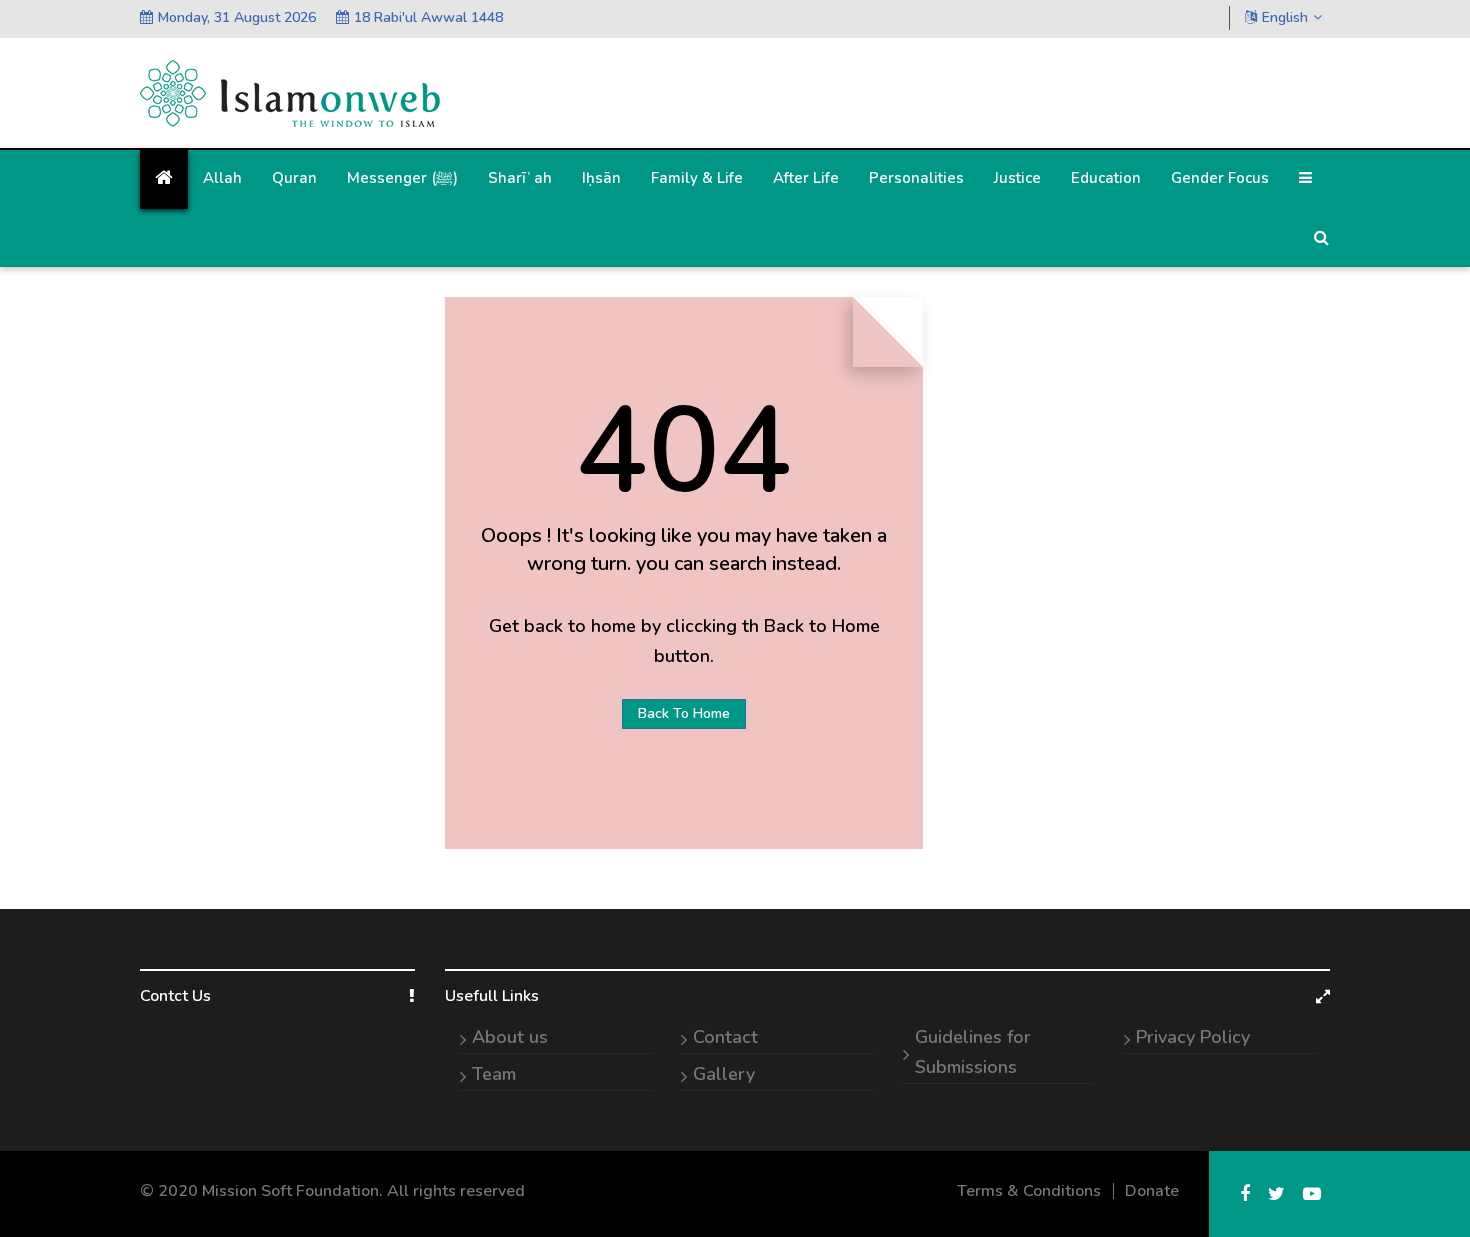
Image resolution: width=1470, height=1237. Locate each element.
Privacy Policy (1193, 1037)
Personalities (916, 178)
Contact (725, 1037)
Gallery (724, 1074)
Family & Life (697, 178)
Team (494, 1074)
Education (1106, 178)
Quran (294, 178)
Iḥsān (601, 178)
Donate (1152, 1191)
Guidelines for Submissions (973, 1052)
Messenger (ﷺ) (402, 178)
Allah (222, 178)
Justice (1017, 178)
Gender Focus (1220, 178)
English (1285, 17)
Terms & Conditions (1029, 1191)
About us (510, 1037)
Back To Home (684, 713)
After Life (806, 178)
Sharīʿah (520, 178)
